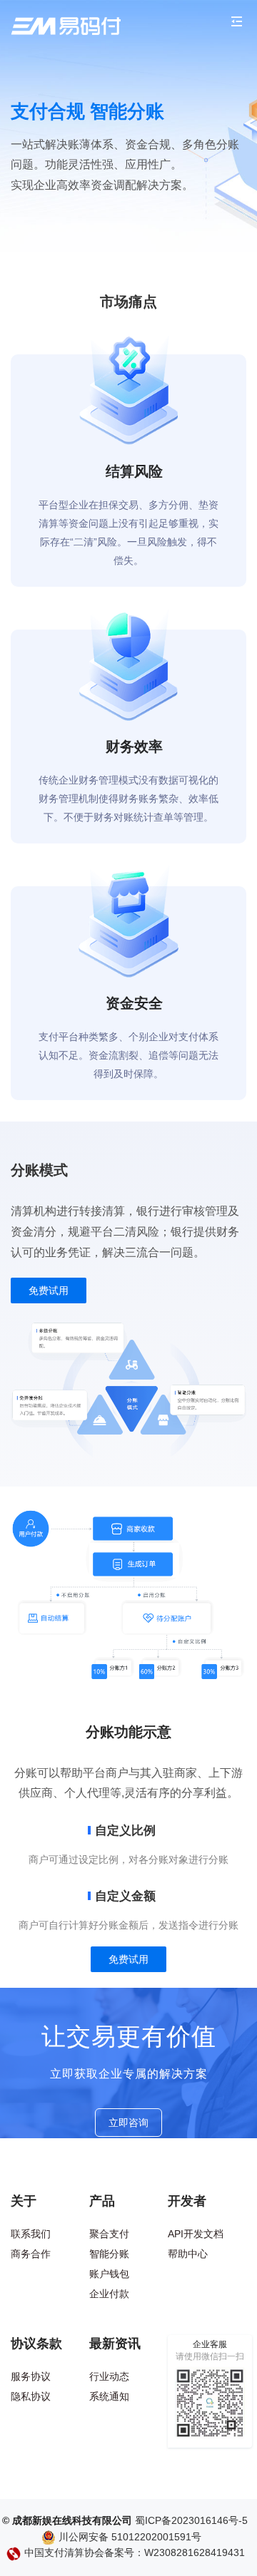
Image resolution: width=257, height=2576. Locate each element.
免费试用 (49, 1290)
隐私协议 (31, 2396)
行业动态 (109, 2376)
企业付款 (109, 2294)
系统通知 (109, 2396)
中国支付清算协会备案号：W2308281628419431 (133, 2553)
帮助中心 (188, 2254)
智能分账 (109, 2254)
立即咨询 (128, 2123)
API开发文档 (196, 2234)
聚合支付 (109, 2234)
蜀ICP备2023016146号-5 (191, 2521)
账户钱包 (109, 2274)
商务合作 (31, 2254)
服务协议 (31, 2376)
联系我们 (31, 2234)
